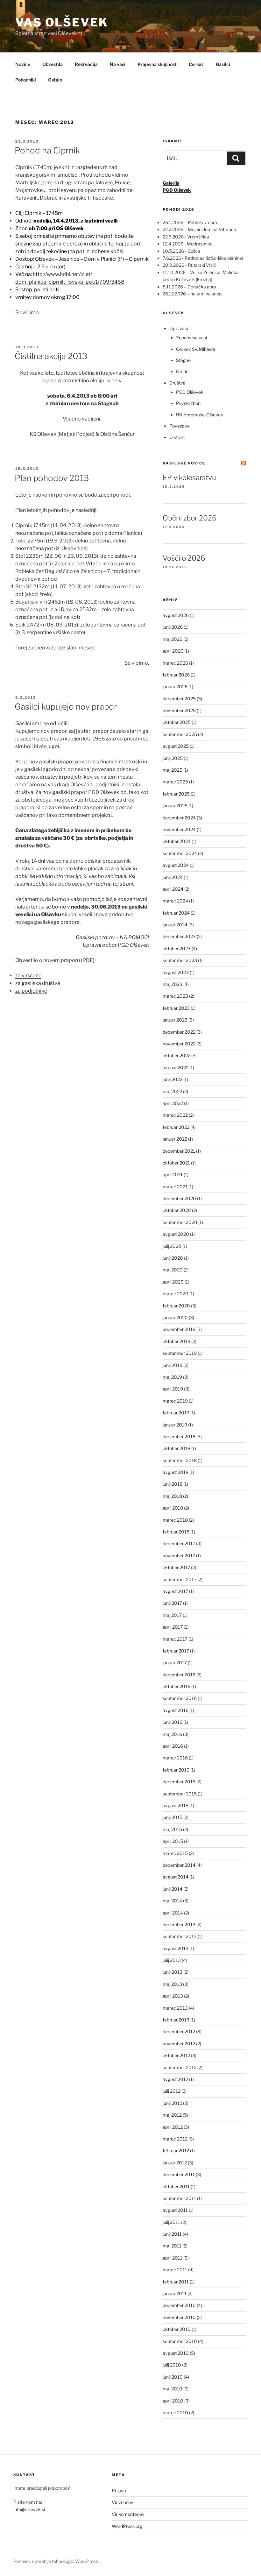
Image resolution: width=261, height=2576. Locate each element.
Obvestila (53, 64)
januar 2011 (175, 2293)
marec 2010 (175, 2413)
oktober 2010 (177, 2329)
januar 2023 (175, 1020)
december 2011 (179, 2174)
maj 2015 (172, 1829)
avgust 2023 (176, 972)
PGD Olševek (190, 392)
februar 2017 (176, 1651)
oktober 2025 (177, 722)
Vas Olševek (62, 22)
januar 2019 (175, 1425)
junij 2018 (173, 1484)
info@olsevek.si (29, 2509)
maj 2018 (172, 1496)
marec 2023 (175, 996)
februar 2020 (176, 1306)
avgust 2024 (176, 865)
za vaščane (28, 976)
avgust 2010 (176, 2353)
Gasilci (223, 64)
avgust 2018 (176, 1472)
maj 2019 (172, 1377)
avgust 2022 (176, 1068)
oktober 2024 (177, 841)
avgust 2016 (176, 1710)
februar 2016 (176, 1770)
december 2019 (179, 1329)
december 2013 (179, 1925)
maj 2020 (173, 1270)
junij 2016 (173, 1722)
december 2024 (179, 818)
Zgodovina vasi (191, 338)
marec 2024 (175, 901)
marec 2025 (175, 782)
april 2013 (173, 1996)
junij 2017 (172, 1603)
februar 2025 (176, 794)
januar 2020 (175, 1317)
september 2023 (180, 960)
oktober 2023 (177, 948)
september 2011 (179, 2198)
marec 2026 (175, 663)
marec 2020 (176, 1294)
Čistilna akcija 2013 (51, 356)
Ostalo (55, 80)
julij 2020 (172, 1246)
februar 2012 (176, 2151)
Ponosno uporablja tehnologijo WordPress (56, 2561)
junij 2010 (173, 2377)
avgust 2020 (176, 1234)
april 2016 (173, 1746)
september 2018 (180, 1460)
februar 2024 (176, 913)
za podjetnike (31, 991)
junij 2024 (173, 877)
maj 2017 (172, 1615)
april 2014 (173, 1913)
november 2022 (179, 1044)
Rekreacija (86, 64)
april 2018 (173, 1508)
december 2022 (179, 1032)
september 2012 (180, 2067)
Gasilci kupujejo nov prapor (66, 707)
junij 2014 (173, 1889)
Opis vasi (179, 328)
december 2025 (179, 699)
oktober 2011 (176, 2187)
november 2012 (179, 2044)
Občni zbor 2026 (190, 518)
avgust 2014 (176, 1877)
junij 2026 (173, 627)
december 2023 (179, 936)
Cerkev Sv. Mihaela (196, 349)
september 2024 (180, 853)
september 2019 (180, 1353)
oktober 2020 (177, 1210)
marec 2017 (175, 1639)
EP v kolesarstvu (189, 478)
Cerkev (196, 64)
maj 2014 (172, 1901)
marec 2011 (175, 2270)
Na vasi (118, 64)
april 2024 (173, 889)
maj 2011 (172, 2246)
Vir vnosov (123, 2502)
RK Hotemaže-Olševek (200, 415)
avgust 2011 (175, 2210)
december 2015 (179, 1782)
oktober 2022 (176, 1055)
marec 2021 (175, 1187)
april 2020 (173, 1282)
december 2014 (179, 1865)
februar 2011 (176, 2282)
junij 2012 (172, 2103)
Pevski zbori (188, 403)
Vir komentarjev (128, 2514)
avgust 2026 (176, 615)
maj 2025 (173, 770)
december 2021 (179, 1151)
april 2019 (173, 1389)
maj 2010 (173, 2389)
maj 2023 (173, 984)
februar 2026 (176, 675)
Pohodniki (26, 80)
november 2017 (179, 1556)
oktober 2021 (176, 1163)
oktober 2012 (176, 2055)
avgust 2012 (175, 2079)
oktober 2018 (176, 1448)
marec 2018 (175, 1520)
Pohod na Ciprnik (47, 150)
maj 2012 (172, 2115)
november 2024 (179, 829)
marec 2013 (175, 2008)
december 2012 (179, 2031)
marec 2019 (175, 1401)
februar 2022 (176, 1127)
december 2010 (179, 2305)
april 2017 (173, 1627)
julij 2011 (171, 2222)
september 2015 (180, 1794)
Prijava (119, 2491)
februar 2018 (176, 1532)
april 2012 (173, 2127)
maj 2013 (172, 1984)
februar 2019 (176, 1413)
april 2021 (173, 1175)
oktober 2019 (176, 1341)
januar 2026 (175, 686)
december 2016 (179, 1675)
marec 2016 (175, 1758)
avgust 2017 (175, 1591)
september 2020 (180, 1222)
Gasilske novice (184, 463)
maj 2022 (172, 1091)
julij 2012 (172, 2091)
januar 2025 (175, 806)
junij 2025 (173, 758)
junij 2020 (173, 1258)
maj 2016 (172, 1734)
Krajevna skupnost (157, 64)
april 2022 (173, 1103)
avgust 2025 (176, 746)
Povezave (180, 426)
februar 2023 (176, 1008)
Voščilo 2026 (184, 558)
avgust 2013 (176, 1948)
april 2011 (173, 2258)
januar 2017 (175, 1663)
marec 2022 (175, 1115)
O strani (177, 437)
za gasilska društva (38, 983)
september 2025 (180, 734)
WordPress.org (127, 2526)
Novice (23, 64)
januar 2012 (175, 2163)
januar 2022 (175, 1139)
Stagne (183, 360)
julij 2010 (172, 2365)
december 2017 (179, 1543)
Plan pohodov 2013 (52, 478)
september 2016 (180, 1698)
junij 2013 (173, 1972)
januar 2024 (175, 925)
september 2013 (180, 1936)
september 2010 (180, 2341)
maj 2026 (173, 639)
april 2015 (173, 1841)
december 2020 (179, 1198)
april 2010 (173, 2401)
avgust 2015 (176, 1805)
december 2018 (179, 1437)
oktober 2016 (176, 1686)
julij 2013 (172, 1960)
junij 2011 (172, 2234)
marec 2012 (175, 2139)
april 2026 (173, 651)
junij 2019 (173, 1365)
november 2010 (179, 2317)
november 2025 (179, 710)
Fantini (183, 371)
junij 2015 (173, 1817)
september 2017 (180, 1579)
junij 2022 (173, 1079)
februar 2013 (176, 2020)
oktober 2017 (176, 1567)
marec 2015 (175, 1853)
